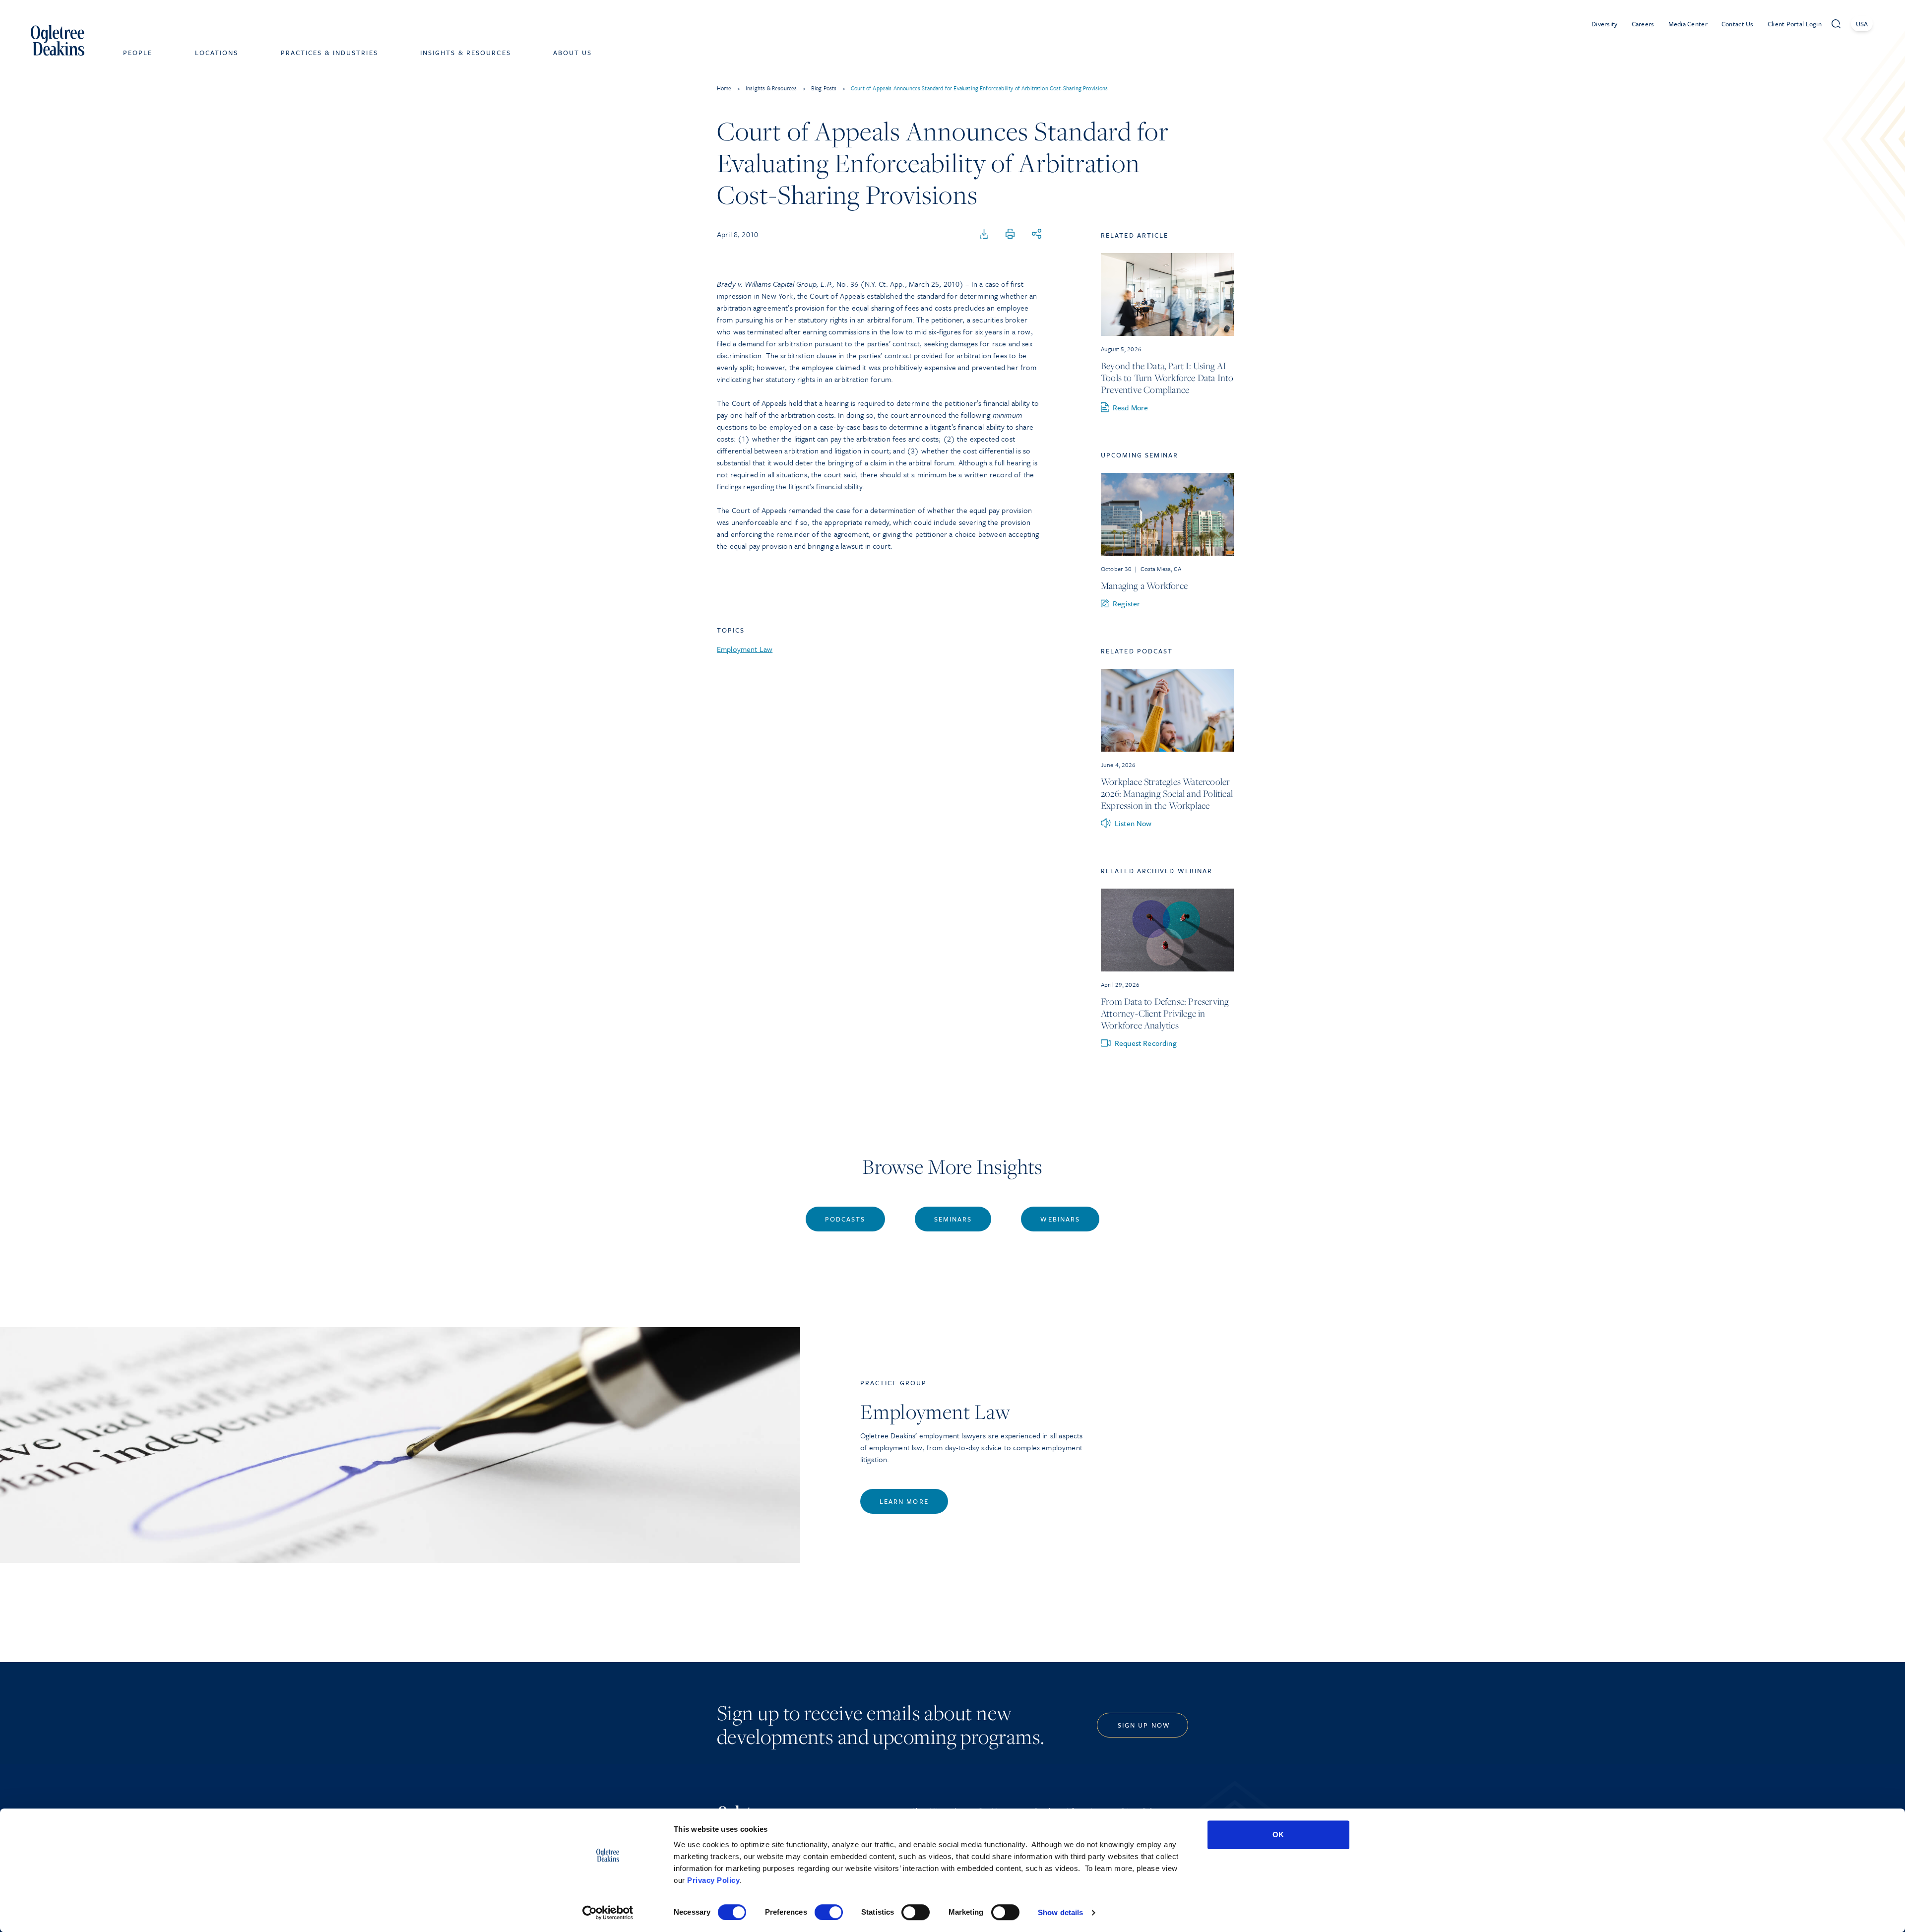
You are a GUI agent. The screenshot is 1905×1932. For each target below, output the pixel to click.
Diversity (1605, 24)
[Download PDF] (984, 234)
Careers (1643, 24)
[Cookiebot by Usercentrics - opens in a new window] (608, 1913)
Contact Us (1738, 24)
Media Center (1688, 24)
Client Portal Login (1795, 24)
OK (1278, 1835)
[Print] (1010, 234)
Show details (1060, 1912)
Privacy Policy (713, 1880)
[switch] (829, 1912)
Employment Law (745, 649)
